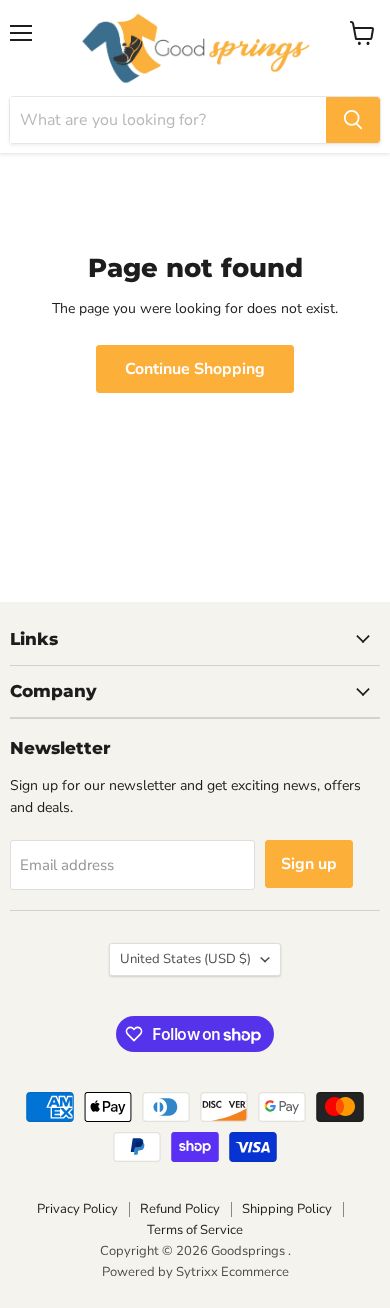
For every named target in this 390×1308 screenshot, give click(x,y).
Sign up (309, 864)
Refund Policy (180, 1209)
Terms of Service (195, 1230)
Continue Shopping (195, 369)
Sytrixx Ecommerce (232, 1272)
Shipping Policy (287, 1209)
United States (185, 959)
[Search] (353, 120)
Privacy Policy (77, 1209)
